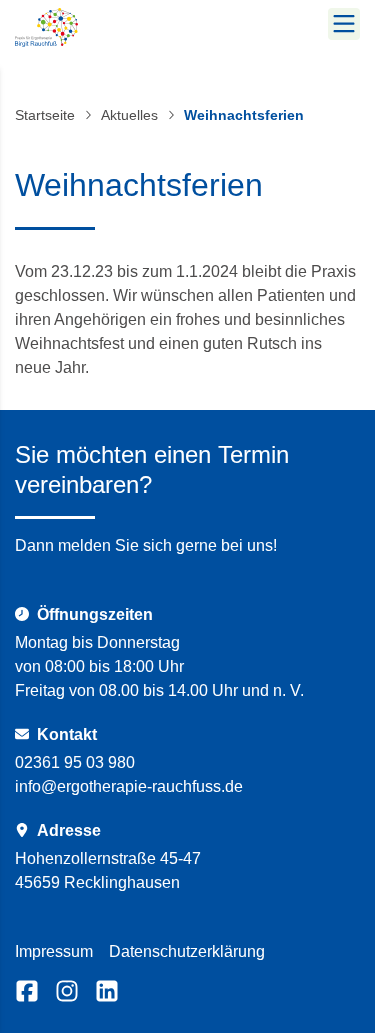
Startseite (45, 115)
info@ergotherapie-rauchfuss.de (129, 786)
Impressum (54, 951)
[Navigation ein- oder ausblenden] (344, 24)
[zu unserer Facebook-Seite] (27, 991)
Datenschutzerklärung (187, 951)
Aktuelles (129, 115)
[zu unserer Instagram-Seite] (67, 991)
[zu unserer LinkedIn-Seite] (107, 991)
